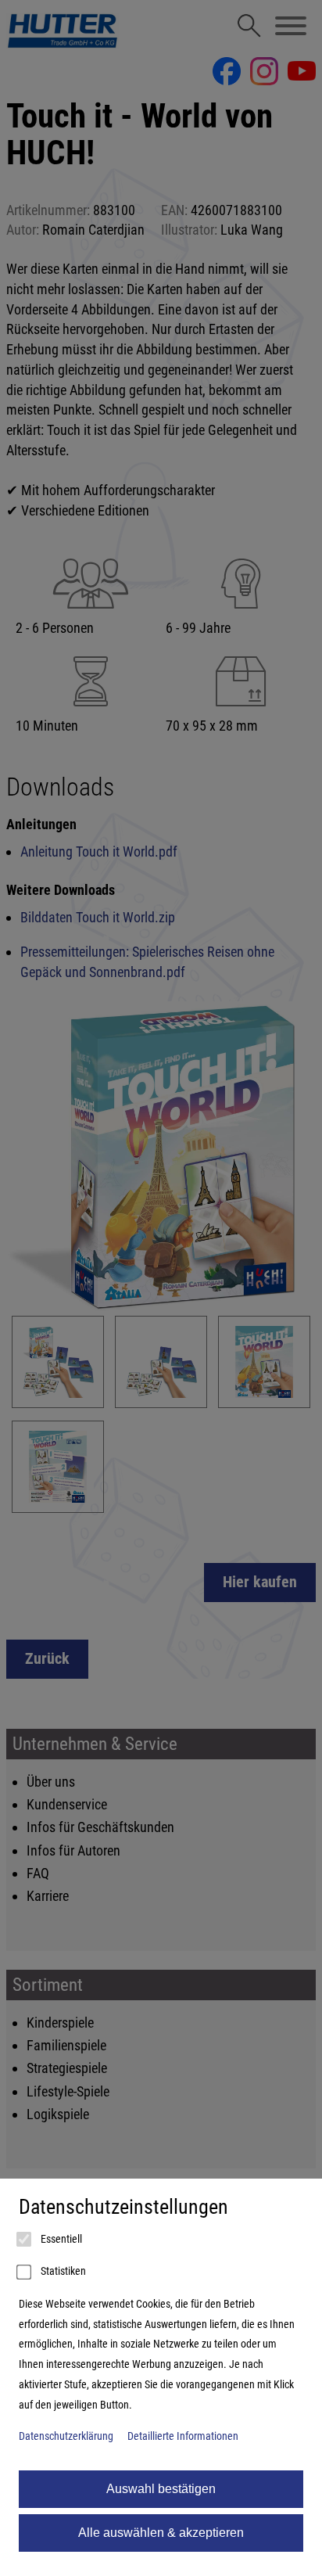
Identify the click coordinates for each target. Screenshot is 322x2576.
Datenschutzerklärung (66, 2436)
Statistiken (62, 2271)
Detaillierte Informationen (183, 2436)
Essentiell (60, 2239)
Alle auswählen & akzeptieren (161, 2533)
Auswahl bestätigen (161, 2489)
